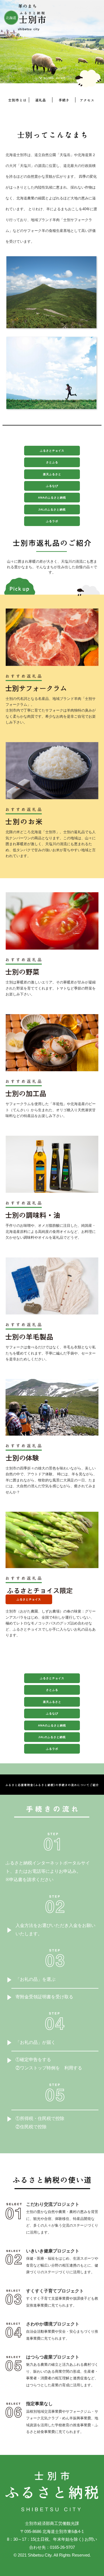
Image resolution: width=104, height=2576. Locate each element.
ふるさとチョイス (52, 451)
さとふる (52, 462)
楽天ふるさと (52, 474)
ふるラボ (52, 521)
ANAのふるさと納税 (52, 498)
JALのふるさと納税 (52, 510)
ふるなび (52, 486)
